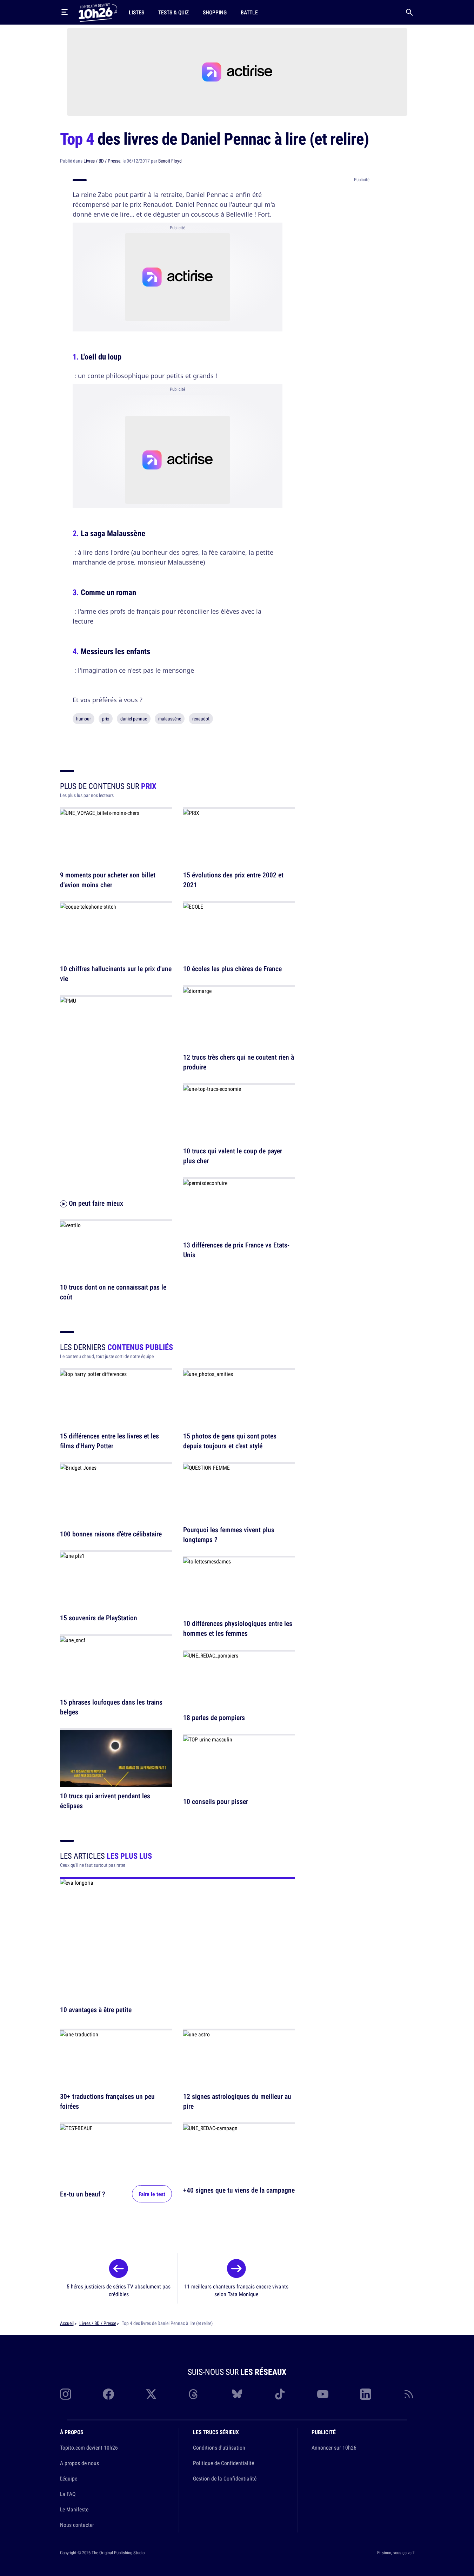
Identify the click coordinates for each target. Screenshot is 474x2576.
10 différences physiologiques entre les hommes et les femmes (238, 1629)
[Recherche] (409, 12)
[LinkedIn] (366, 2394)
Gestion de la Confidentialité (225, 2478)
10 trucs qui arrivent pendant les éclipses (105, 1801)
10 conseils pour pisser (216, 1802)
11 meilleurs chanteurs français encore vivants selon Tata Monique (236, 2290)
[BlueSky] (237, 2394)
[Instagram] (66, 2394)
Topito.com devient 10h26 (89, 2447)
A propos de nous (79, 2463)
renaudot (201, 719)
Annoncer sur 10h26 (334, 2447)
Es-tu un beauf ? (83, 2194)
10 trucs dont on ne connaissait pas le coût (113, 1292)
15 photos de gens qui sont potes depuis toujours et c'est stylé (230, 1441)
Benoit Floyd (170, 161)
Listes (136, 12)
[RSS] (409, 2394)
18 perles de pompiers (214, 1717)
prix (106, 719)
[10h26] (98, 12)
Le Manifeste (74, 2509)
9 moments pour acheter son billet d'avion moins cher (108, 880)
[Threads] (194, 2394)
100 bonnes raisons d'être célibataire (111, 1534)
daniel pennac (134, 719)
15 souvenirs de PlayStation (99, 1618)
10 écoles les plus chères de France (232, 969)
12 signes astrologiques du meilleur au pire (237, 2101)
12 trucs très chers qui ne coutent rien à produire (239, 1062)
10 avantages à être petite (96, 2010)
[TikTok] (280, 2394)
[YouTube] (323, 2394)
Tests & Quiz (173, 12)
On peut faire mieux (95, 1203)
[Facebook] (108, 2394)
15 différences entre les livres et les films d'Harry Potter (109, 1441)
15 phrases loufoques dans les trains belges (111, 1707)
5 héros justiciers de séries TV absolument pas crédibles (119, 2290)
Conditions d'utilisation (219, 2447)
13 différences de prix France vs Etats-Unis (236, 1250)
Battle (249, 12)
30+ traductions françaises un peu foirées (107, 2101)
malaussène (170, 719)
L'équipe (69, 2478)
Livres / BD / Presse (102, 161)
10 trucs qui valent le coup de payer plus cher (233, 1156)
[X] (151, 2394)
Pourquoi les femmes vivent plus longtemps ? (229, 1534)
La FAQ (68, 2494)
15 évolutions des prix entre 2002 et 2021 (233, 880)
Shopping (215, 12)
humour (84, 719)
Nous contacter (77, 2525)
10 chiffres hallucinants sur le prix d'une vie (116, 974)
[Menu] (65, 12)
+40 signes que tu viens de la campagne (239, 2190)
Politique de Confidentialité (223, 2463)
